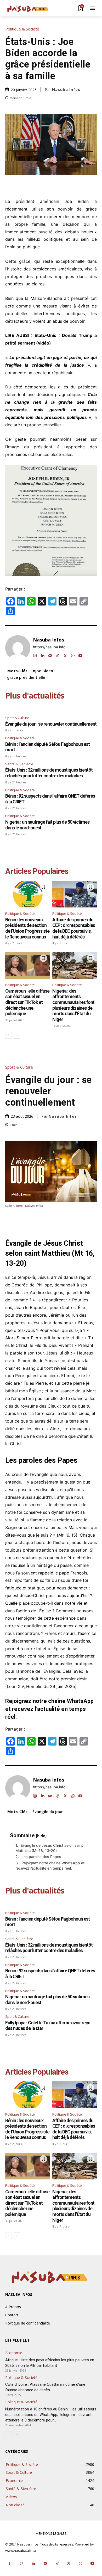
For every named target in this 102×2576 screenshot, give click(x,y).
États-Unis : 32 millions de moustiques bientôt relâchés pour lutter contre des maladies (49, 773)
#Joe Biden (43, 671)
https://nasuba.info (49, 647)
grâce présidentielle (26, 677)
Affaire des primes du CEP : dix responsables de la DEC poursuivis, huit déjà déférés (74, 928)
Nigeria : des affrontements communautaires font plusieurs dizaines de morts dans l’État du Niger (73, 1005)
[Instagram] (35, 655)
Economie (14, 2353)
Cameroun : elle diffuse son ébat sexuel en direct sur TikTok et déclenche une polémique (27, 1002)
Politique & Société (22, 29)
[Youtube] (80, 655)
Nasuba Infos (66, 90)
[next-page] (17, 1035)
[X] (65, 655)
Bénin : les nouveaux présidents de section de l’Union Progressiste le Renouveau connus (27, 928)
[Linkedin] (42, 655)
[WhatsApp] (73, 655)
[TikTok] (58, 655)
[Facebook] (10, 2564)
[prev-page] (8, 1035)
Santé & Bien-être (19, 764)
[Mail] (50, 655)
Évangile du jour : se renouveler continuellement (51, 724)
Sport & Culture (17, 718)
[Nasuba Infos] (29, 9)
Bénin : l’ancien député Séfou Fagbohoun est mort (47, 747)
